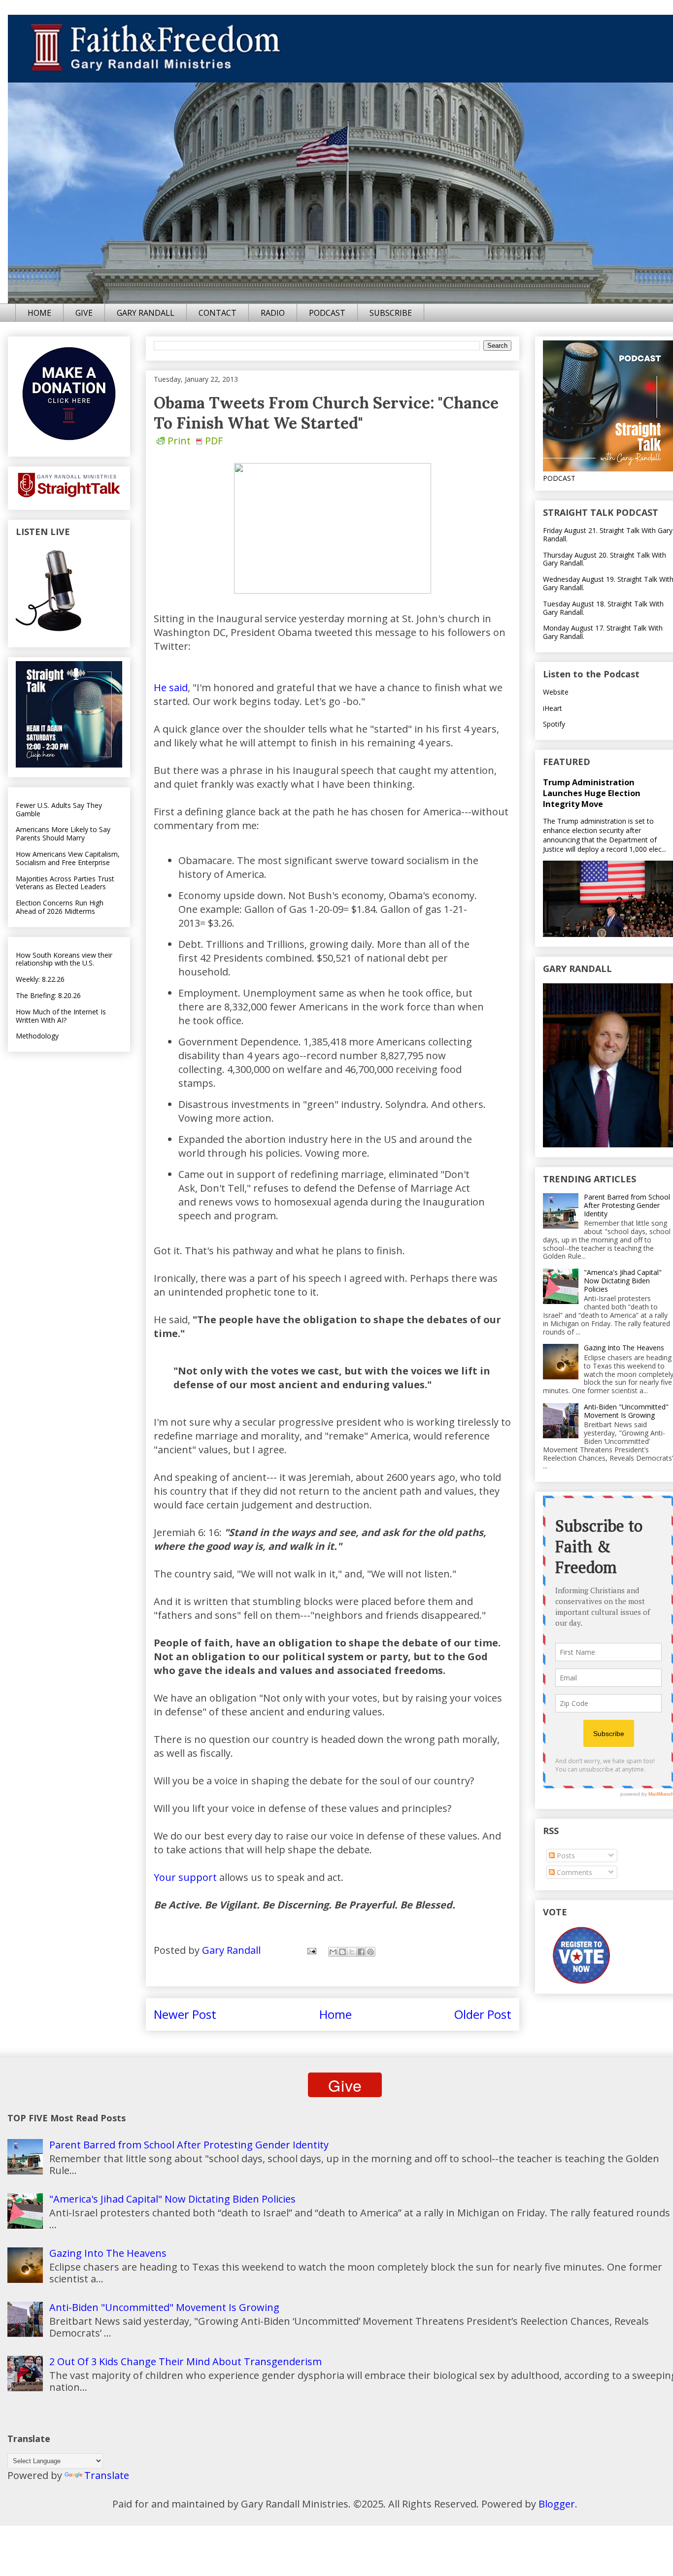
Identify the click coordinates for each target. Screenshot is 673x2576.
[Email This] (333, 1952)
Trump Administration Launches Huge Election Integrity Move (592, 793)
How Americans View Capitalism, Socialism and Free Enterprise (68, 858)
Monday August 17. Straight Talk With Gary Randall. (603, 632)
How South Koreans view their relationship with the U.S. (64, 959)
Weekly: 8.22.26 (40, 979)
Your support (185, 1877)
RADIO (273, 313)
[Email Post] (311, 1950)
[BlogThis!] (342, 1952)
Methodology (37, 1036)
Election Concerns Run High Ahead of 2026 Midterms (60, 907)
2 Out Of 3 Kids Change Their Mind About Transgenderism (185, 2361)
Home (336, 2014)
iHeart (553, 708)
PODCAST (327, 313)
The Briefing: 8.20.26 (48, 995)
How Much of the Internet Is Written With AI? (61, 1016)
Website (556, 692)
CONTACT (218, 313)
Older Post (483, 2014)
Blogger (557, 2504)
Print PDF (195, 441)
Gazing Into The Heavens (624, 1348)
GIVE (84, 313)
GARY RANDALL (146, 313)
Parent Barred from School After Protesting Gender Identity (627, 1205)
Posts (565, 1856)
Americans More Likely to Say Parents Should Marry (63, 834)
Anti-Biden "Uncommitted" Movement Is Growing (626, 1411)
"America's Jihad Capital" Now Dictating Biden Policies (623, 1281)
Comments (573, 1872)
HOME (39, 313)
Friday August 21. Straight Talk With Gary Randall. (608, 535)
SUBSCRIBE (391, 313)
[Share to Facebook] (361, 1952)
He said (171, 687)
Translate (107, 2475)
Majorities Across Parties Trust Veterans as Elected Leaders (65, 883)
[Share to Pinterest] (370, 1952)
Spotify (554, 724)
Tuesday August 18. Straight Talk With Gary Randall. (603, 608)
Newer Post (185, 2014)
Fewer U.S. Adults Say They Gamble (59, 809)
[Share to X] (352, 1952)
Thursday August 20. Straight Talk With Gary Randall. (605, 559)
